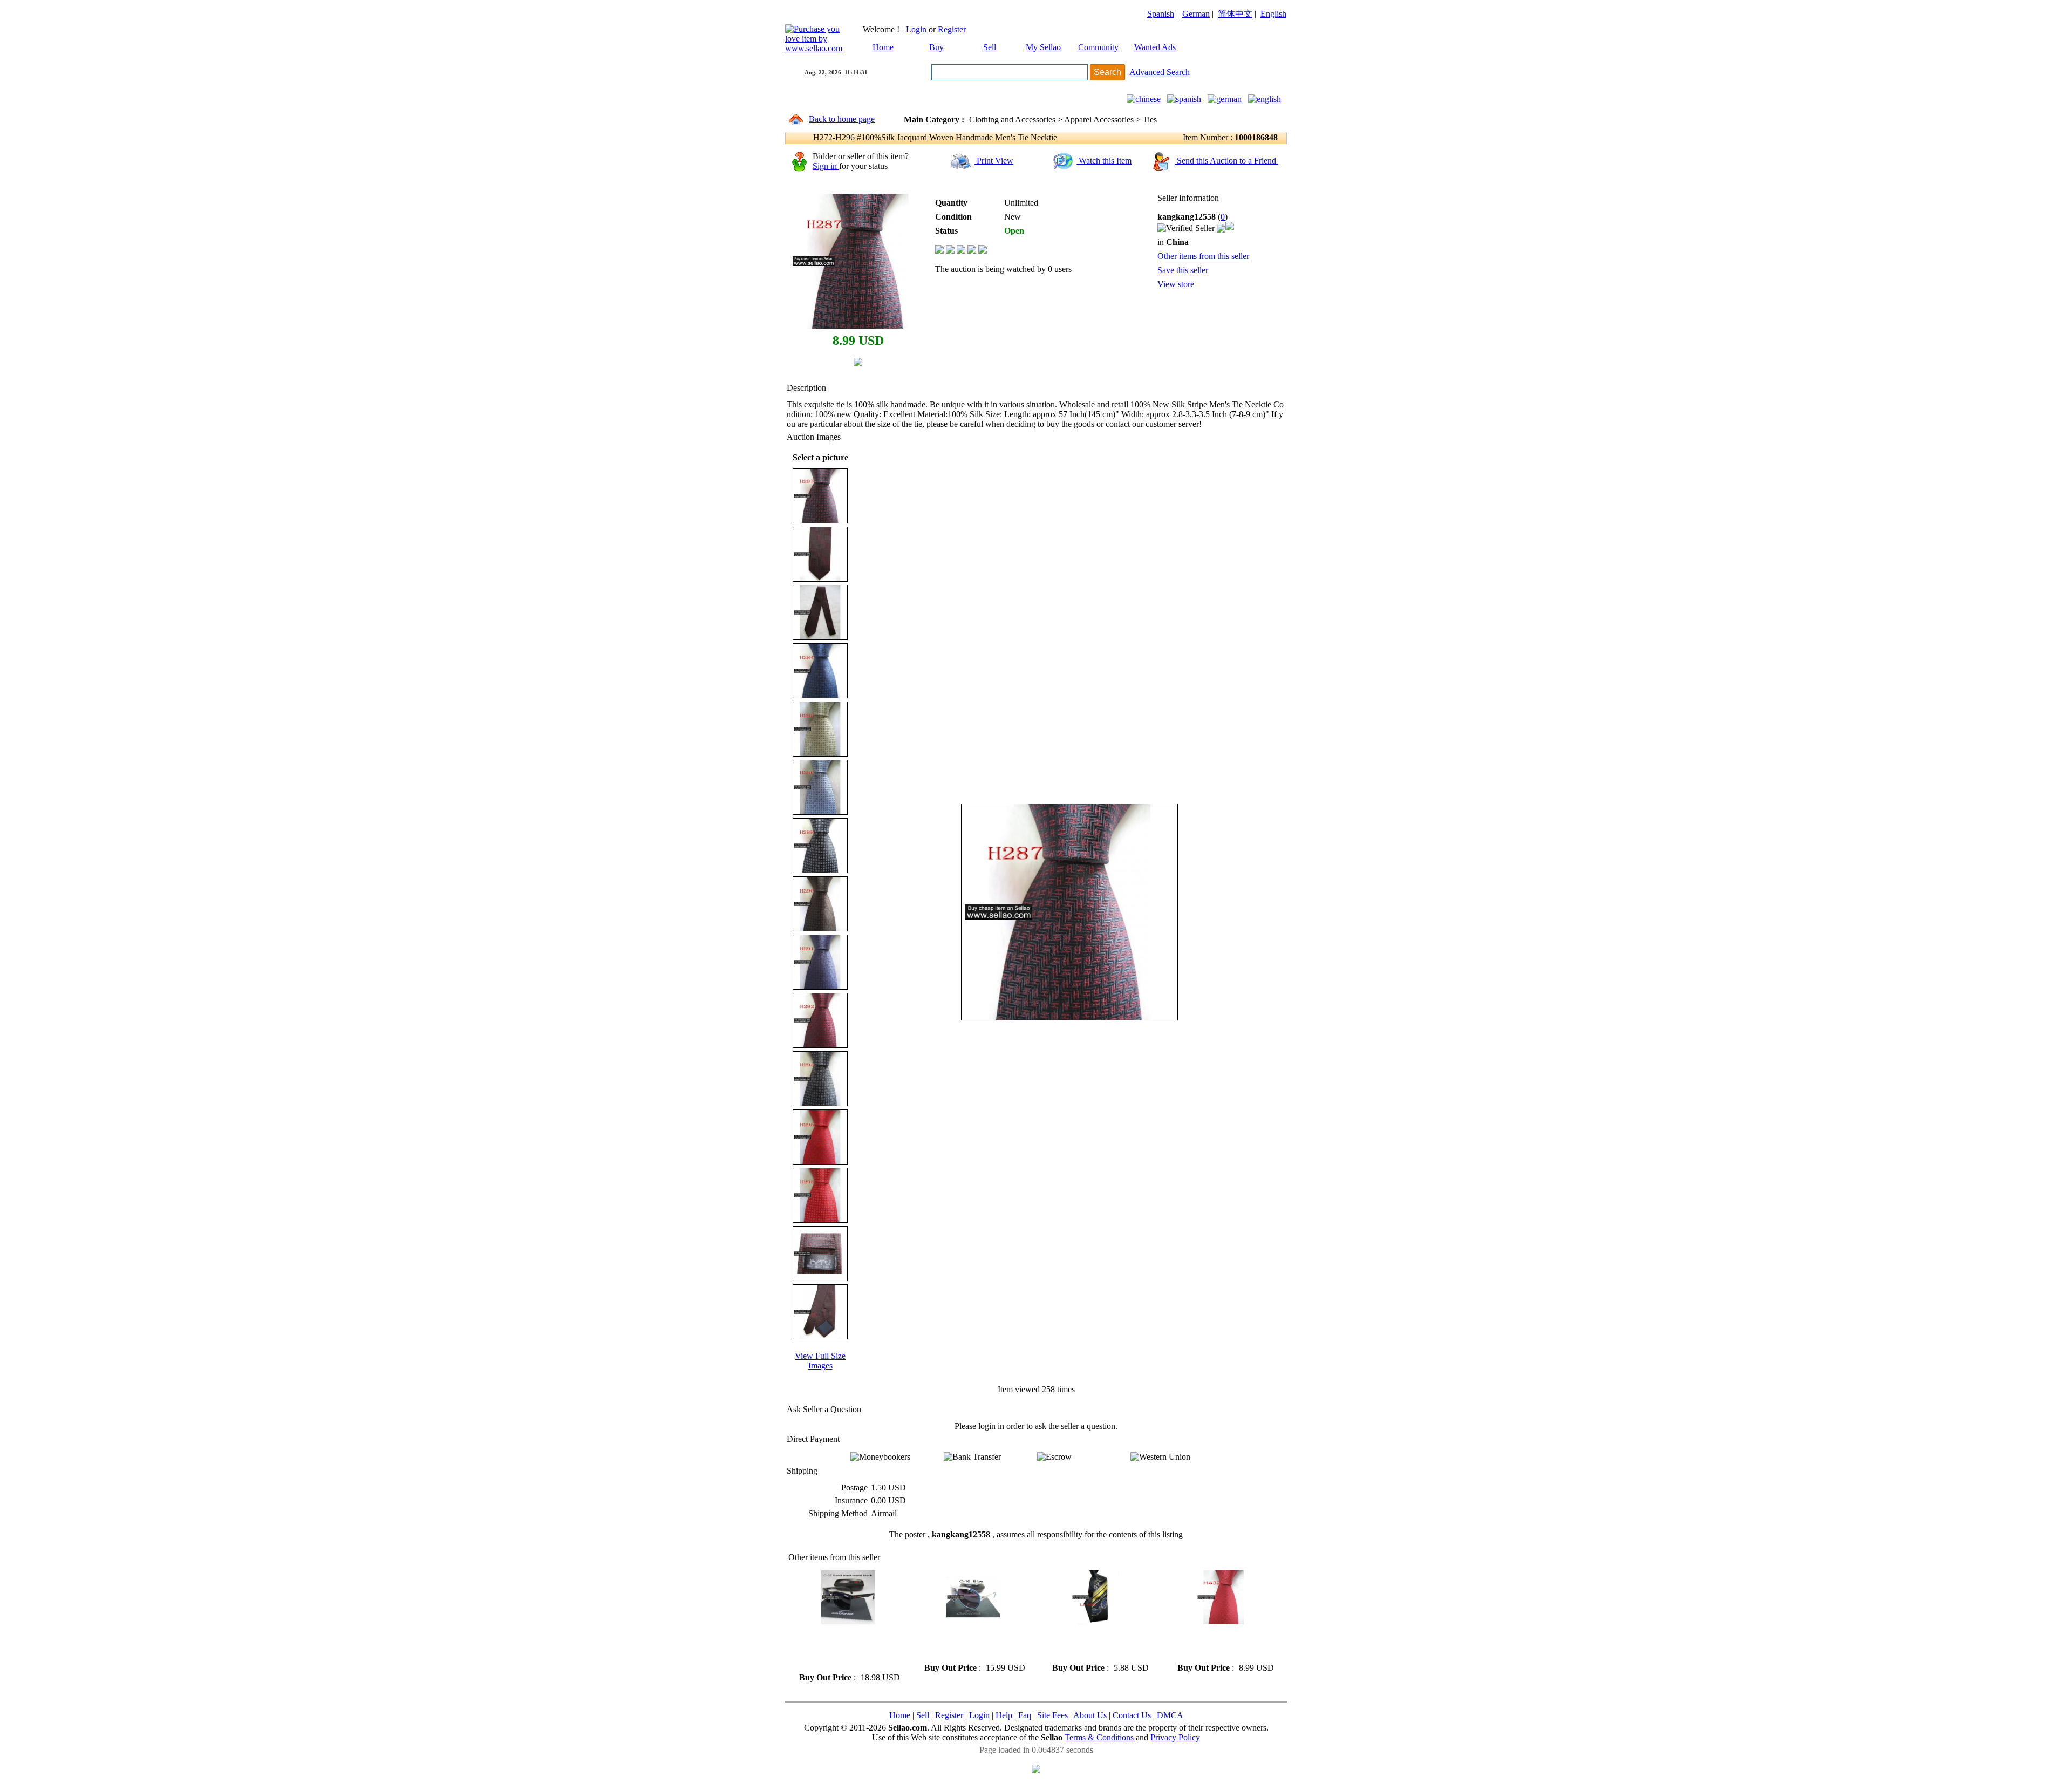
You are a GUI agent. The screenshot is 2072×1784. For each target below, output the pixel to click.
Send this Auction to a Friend (1226, 161)
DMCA (1170, 1715)
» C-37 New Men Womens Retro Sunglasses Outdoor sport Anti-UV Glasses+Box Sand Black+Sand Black (842, 1648)
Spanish (1161, 14)
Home (883, 47)
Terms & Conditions (1099, 1737)
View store (1176, 284)
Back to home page (842, 119)
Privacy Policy (1175, 1737)
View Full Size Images (820, 1361)
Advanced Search (1160, 72)
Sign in (826, 166)
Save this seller (1183, 270)
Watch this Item (1104, 161)
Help (1004, 1715)
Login (916, 29)
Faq (1025, 1715)
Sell (990, 47)
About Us (1090, 1715)
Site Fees (1052, 1715)
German (1196, 14)
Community (1098, 47)
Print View (994, 161)
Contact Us (1132, 1715)
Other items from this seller (1203, 256)
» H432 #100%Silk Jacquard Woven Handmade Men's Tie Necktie (1220, 1643)
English (1273, 14)
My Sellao (1043, 47)
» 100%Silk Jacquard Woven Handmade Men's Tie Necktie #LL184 (1096, 1643)
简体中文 (1235, 14)
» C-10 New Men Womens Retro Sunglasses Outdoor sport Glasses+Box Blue (965, 1643)
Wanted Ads (1155, 47)
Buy (936, 47)
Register (952, 29)
